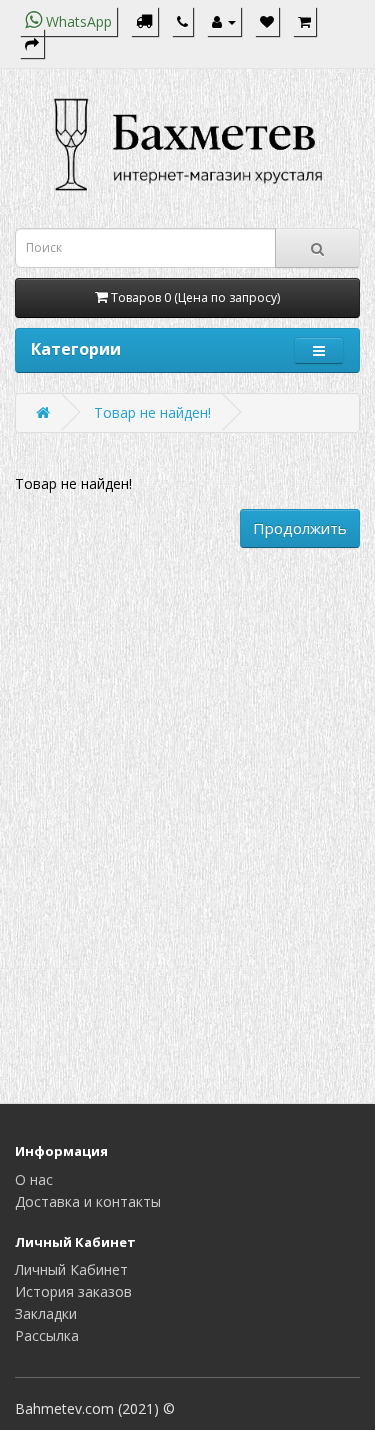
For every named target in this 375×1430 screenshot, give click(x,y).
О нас (34, 1179)
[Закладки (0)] (267, 21)
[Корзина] (304, 21)
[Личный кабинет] (224, 21)
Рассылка (47, 1335)
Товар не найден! (152, 412)
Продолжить (300, 528)
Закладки (46, 1313)
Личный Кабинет (71, 1269)
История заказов (73, 1291)
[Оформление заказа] (32, 43)
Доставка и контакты (88, 1201)
